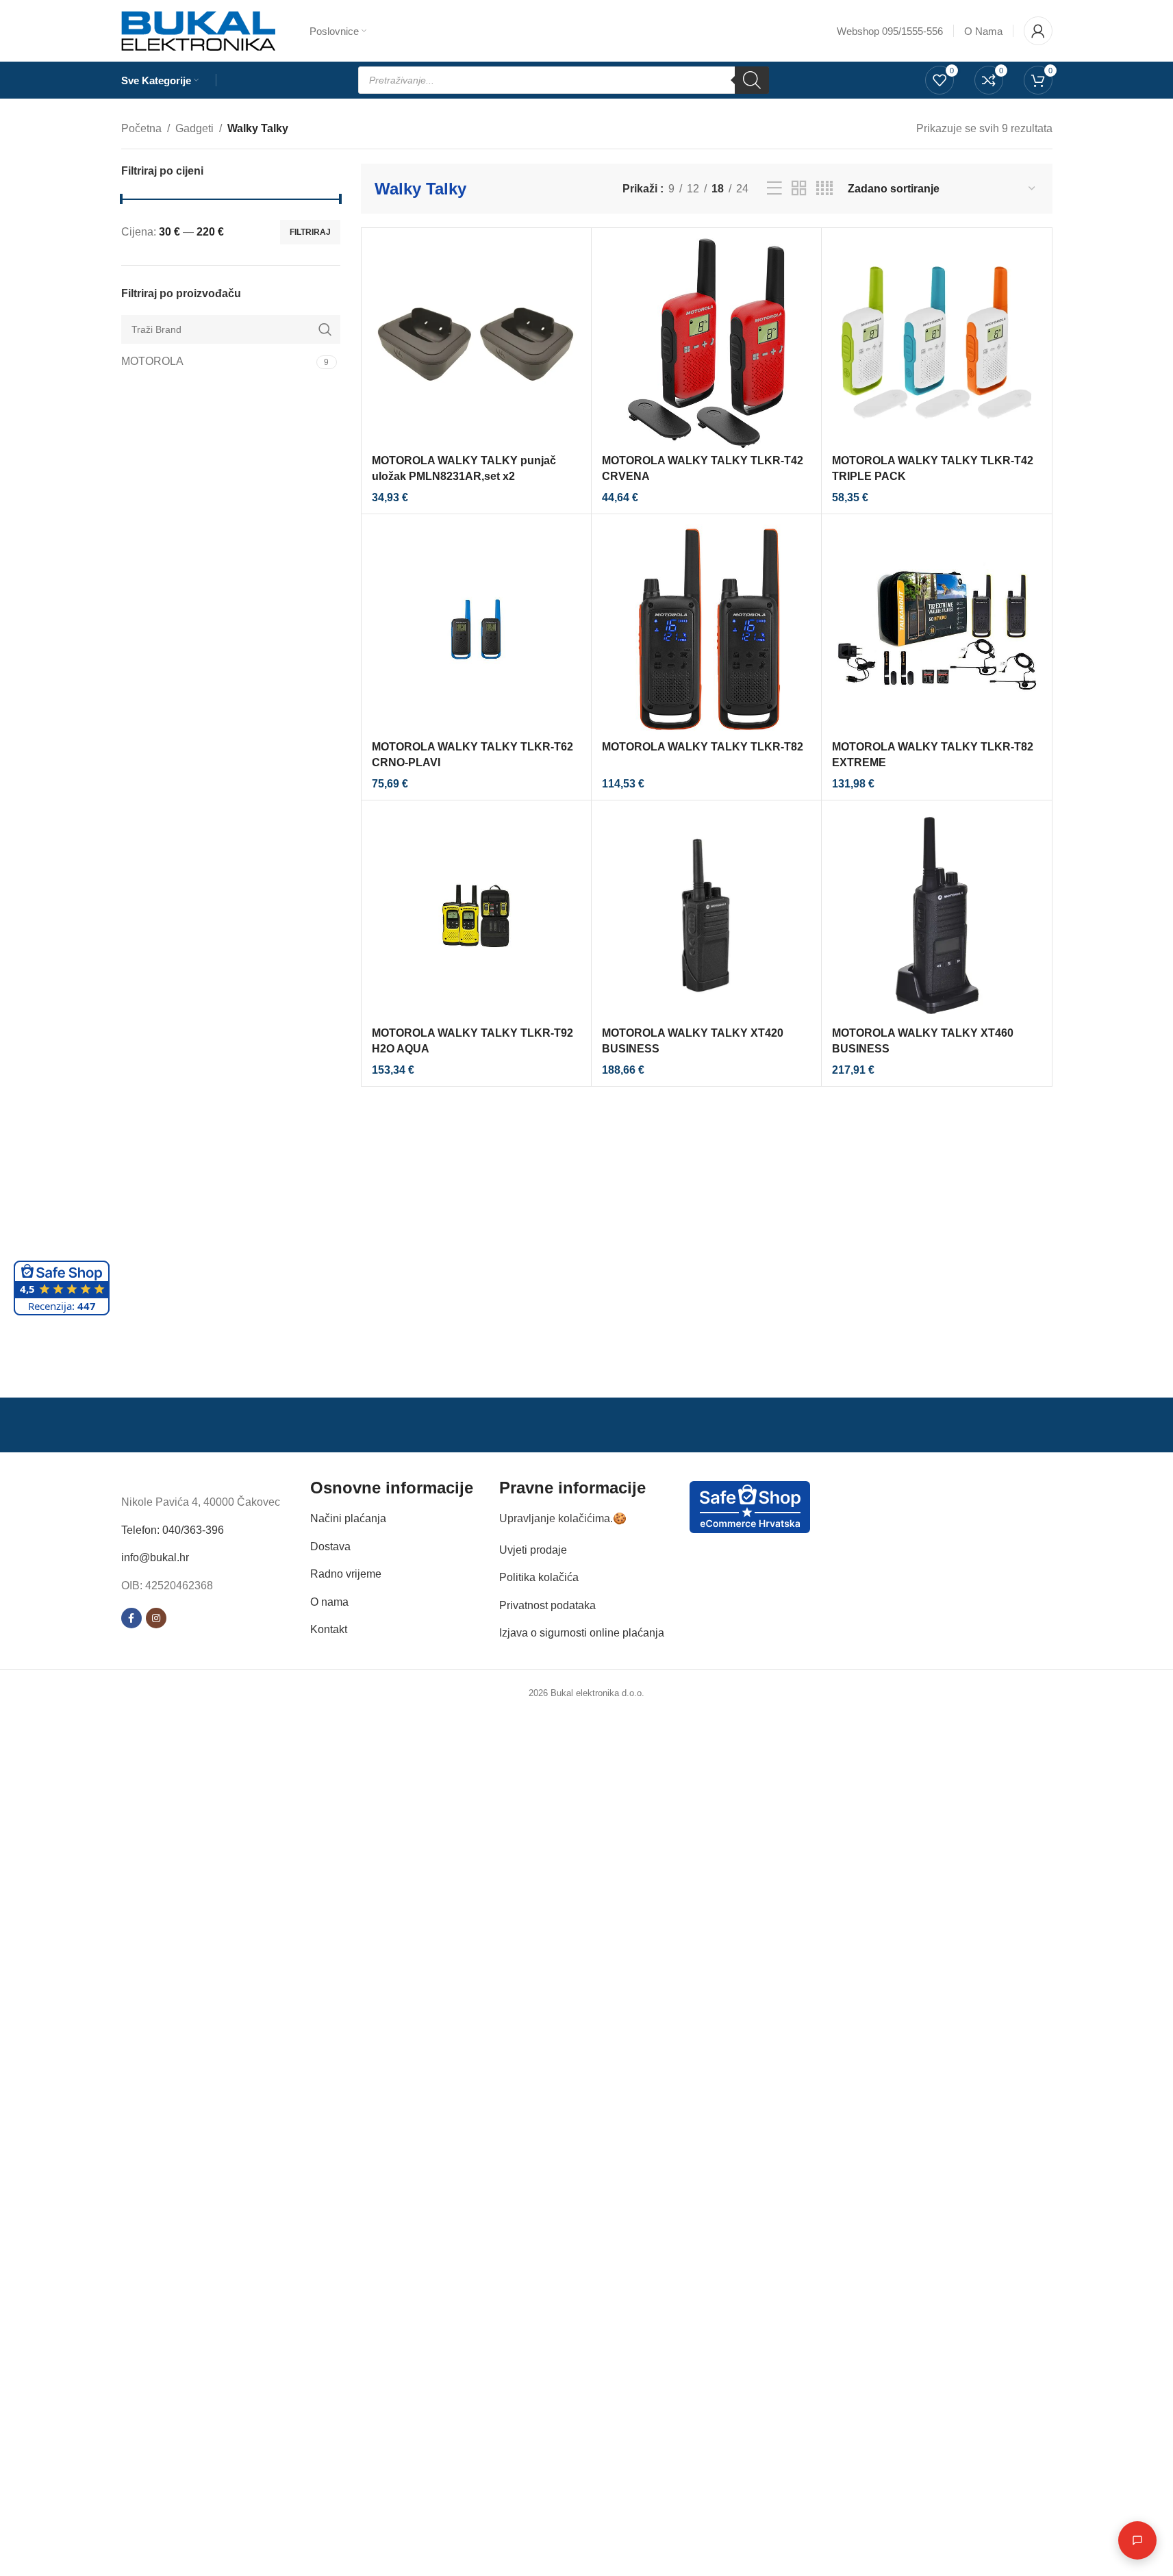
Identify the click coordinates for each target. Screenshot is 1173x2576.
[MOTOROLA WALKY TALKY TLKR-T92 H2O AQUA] (476, 915)
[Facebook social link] (131, 1618)
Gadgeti (194, 128)
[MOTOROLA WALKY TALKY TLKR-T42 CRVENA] (706, 343)
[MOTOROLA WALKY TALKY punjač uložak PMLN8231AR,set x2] (476, 343)
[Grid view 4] (824, 189)
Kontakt (329, 1629)
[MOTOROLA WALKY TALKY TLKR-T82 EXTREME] (936, 629)
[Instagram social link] (156, 1618)
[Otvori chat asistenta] (1137, 2540)
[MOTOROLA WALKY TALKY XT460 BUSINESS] (936, 915)
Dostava (330, 1546)
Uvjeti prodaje (533, 1550)
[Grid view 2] (799, 189)
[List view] (774, 189)
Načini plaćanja (348, 1518)
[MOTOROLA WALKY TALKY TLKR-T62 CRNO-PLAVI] (476, 629)
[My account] (1038, 31)
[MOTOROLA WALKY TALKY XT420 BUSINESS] (706, 915)
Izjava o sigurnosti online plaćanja (582, 1633)
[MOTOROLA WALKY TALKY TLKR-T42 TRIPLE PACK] (936, 343)
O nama (329, 1602)
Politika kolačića (539, 1577)
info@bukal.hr (155, 1557)
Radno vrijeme (346, 1574)
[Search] (752, 80)
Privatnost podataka (547, 1605)
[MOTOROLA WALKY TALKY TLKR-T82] (706, 629)
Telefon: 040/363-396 (173, 1530)
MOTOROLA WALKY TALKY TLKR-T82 (703, 747)
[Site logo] (198, 30)
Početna (141, 128)
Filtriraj (310, 232)
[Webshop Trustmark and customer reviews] (750, 1506)
